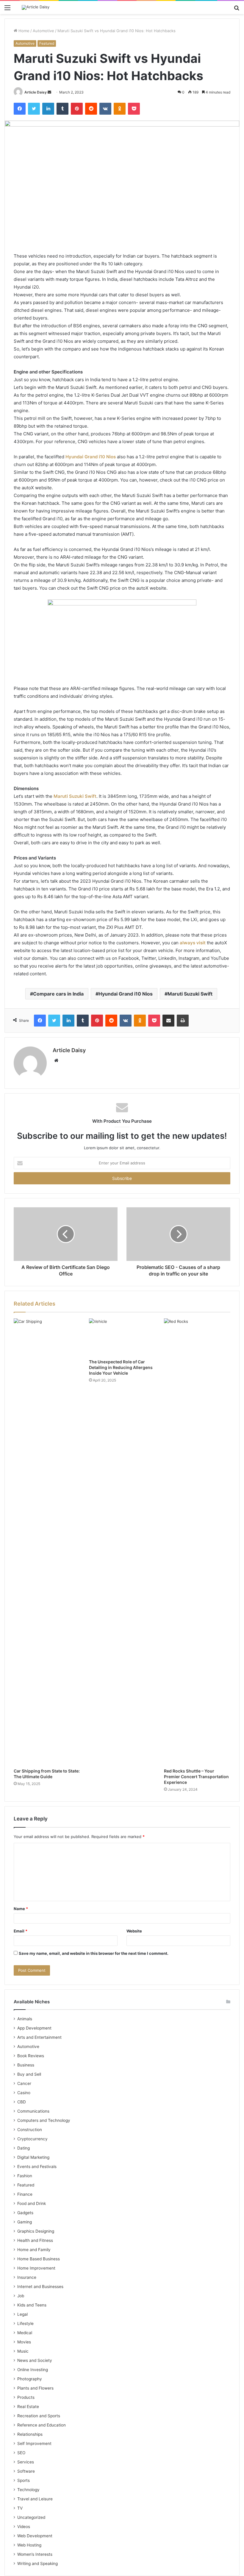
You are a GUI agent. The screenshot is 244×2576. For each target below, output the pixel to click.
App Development (34, 2028)
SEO (21, 2453)
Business (26, 2065)
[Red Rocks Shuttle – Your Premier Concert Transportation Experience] (197, 1542)
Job (21, 2296)
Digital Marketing (33, 2157)
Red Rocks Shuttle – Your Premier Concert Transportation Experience (196, 1777)
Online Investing (33, 2370)
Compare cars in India (58, 994)
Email (21, 1931)
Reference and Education (42, 2425)
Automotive (43, 31)
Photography (30, 2379)
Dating (24, 2148)
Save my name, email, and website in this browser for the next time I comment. (94, 1953)
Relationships (30, 2434)
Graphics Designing (36, 2231)
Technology (28, 2490)
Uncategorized (31, 2517)
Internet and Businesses (40, 2287)
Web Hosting (29, 2545)
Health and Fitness (35, 2240)
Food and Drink (32, 2203)
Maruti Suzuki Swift (75, 796)
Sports (24, 2480)
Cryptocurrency (32, 2139)
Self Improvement (34, 2443)
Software (26, 2471)
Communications (33, 2111)
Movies (24, 2342)
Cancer (24, 2083)
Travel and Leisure (35, 2499)
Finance (25, 2194)
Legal (22, 2314)
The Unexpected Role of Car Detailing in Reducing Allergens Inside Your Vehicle (121, 1367)
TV (20, 2508)
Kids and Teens (32, 2305)
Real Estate (28, 2407)
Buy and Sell (29, 2074)
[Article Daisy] (36, 7)
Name (21, 1909)
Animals (25, 2019)
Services (26, 2462)
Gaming (25, 2222)
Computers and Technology (44, 2120)
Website (134, 1931)
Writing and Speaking (37, 2563)
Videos (24, 2527)
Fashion (25, 2176)
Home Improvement (36, 2268)
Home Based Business (39, 2259)
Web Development (35, 2536)
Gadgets (25, 2213)
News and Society (35, 2360)
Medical (25, 2333)
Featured (47, 43)
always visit (193, 943)
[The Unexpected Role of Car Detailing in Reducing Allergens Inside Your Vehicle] (122, 1337)
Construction (30, 2130)
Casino (24, 2093)
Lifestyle (25, 2323)
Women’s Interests (35, 2554)
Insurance (27, 2277)
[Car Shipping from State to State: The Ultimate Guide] (47, 1542)
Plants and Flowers (35, 2388)
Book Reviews (31, 2056)
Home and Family (34, 2250)
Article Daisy (36, 92)
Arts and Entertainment (39, 2037)
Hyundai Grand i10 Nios (91, 457)
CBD (22, 2102)
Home (23, 31)
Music (23, 2351)
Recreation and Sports (39, 2416)
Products (26, 2397)
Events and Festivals (37, 2167)
